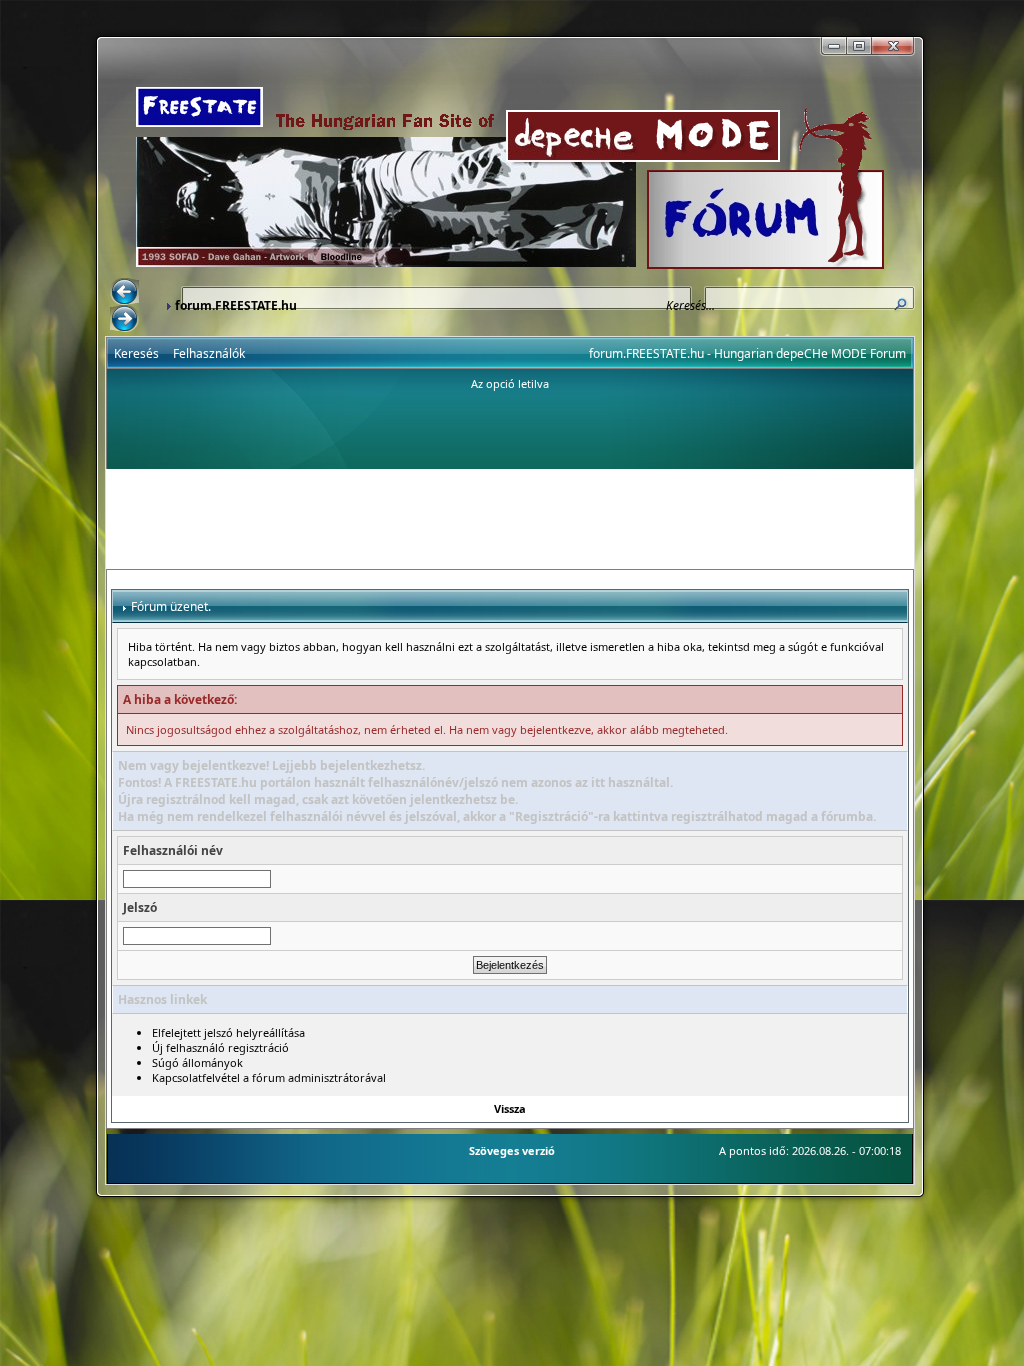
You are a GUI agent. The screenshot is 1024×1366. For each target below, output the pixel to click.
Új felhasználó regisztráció (220, 1047)
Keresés (136, 353)
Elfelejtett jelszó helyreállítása (228, 1032)
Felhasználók (209, 353)
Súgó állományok (197, 1062)
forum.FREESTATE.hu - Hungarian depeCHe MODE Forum (747, 353)
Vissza (510, 1108)
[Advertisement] (510, 519)
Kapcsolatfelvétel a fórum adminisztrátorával (269, 1077)
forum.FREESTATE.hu (236, 305)
